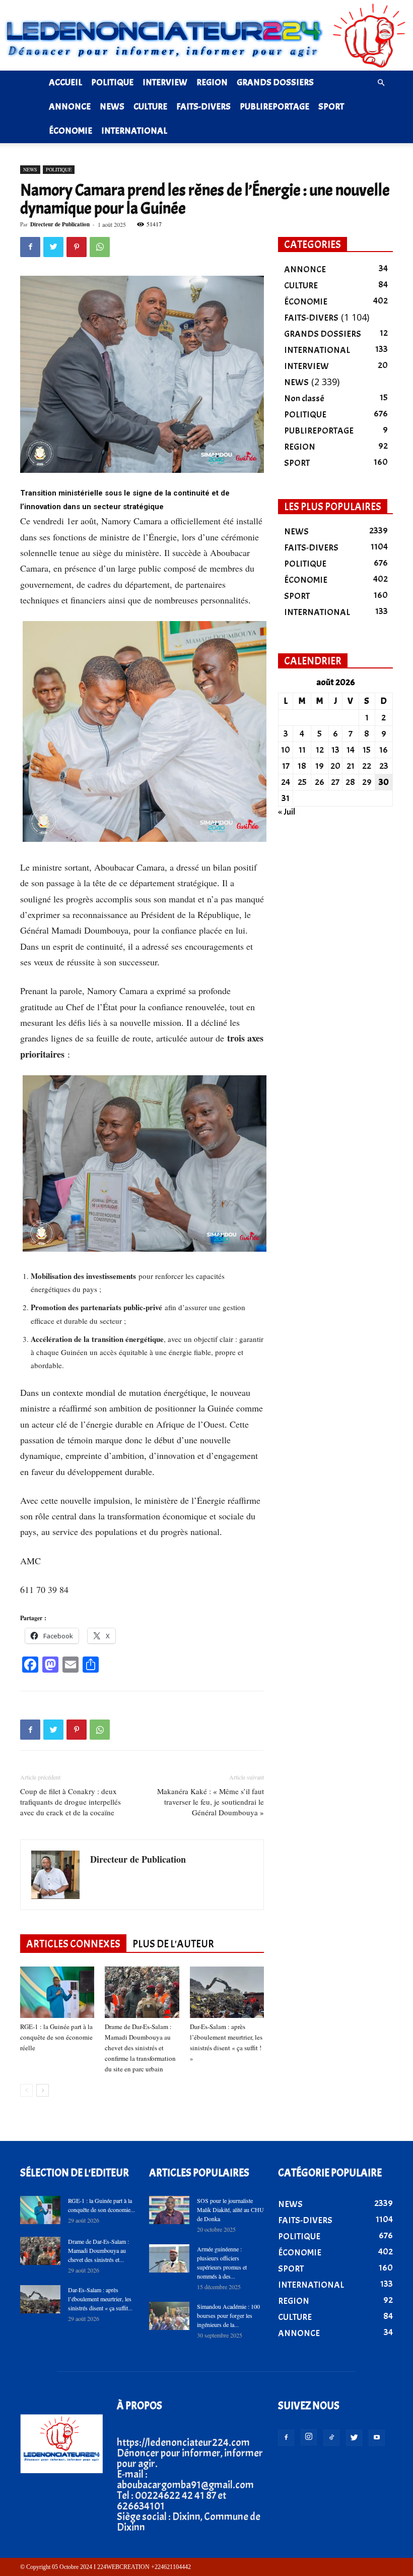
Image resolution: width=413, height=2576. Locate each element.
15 (367, 750)
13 (335, 750)
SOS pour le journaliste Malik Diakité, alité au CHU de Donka (230, 2210)
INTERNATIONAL (134, 131)
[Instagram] (309, 2437)
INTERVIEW (165, 82)
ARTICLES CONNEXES (73, 1944)
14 (351, 750)
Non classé (304, 398)
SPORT (331, 107)
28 (350, 782)
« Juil (287, 812)
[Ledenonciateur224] (206, 35)
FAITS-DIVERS (203, 107)
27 (335, 782)
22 (367, 766)
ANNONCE (70, 107)
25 (302, 782)
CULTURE (150, 107)
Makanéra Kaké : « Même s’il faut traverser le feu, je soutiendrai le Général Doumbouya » (211, 1802)
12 (320, 750)
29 (367, 782)
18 (302, 766)
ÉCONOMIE (71, 131)
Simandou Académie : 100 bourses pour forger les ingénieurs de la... (228, 2315)
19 (320, 766)
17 (286, 766)
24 (286, 782)
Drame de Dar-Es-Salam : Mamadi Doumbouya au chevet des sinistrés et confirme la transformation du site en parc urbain (140, 2048)
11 (302, 750)
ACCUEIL (65, 82)
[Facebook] (286, 2438)
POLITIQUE (112, 82)
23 (384, 766)
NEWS (112, 107)
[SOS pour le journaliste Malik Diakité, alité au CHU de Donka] (169, 2210)
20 (335, 766)
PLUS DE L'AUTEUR (173, 1944)
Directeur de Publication (60, 224)
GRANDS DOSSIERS (275, 82)
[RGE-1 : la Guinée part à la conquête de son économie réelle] (57, 1992)
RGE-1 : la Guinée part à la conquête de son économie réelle (56, 2037)
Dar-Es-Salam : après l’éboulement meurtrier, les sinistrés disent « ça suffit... (100, 2299)
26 (320, 782)
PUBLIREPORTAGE (274, 107)
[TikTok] (331, 2438)
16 (384, 750)
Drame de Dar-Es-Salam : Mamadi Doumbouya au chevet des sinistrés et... (98, 2250)
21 (351, 766)
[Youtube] (377, 2438)
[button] (381, 82)
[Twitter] (354, 2438)
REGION (212, 82)
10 (286, 750)
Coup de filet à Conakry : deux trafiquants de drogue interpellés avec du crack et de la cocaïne (71, 1802)
